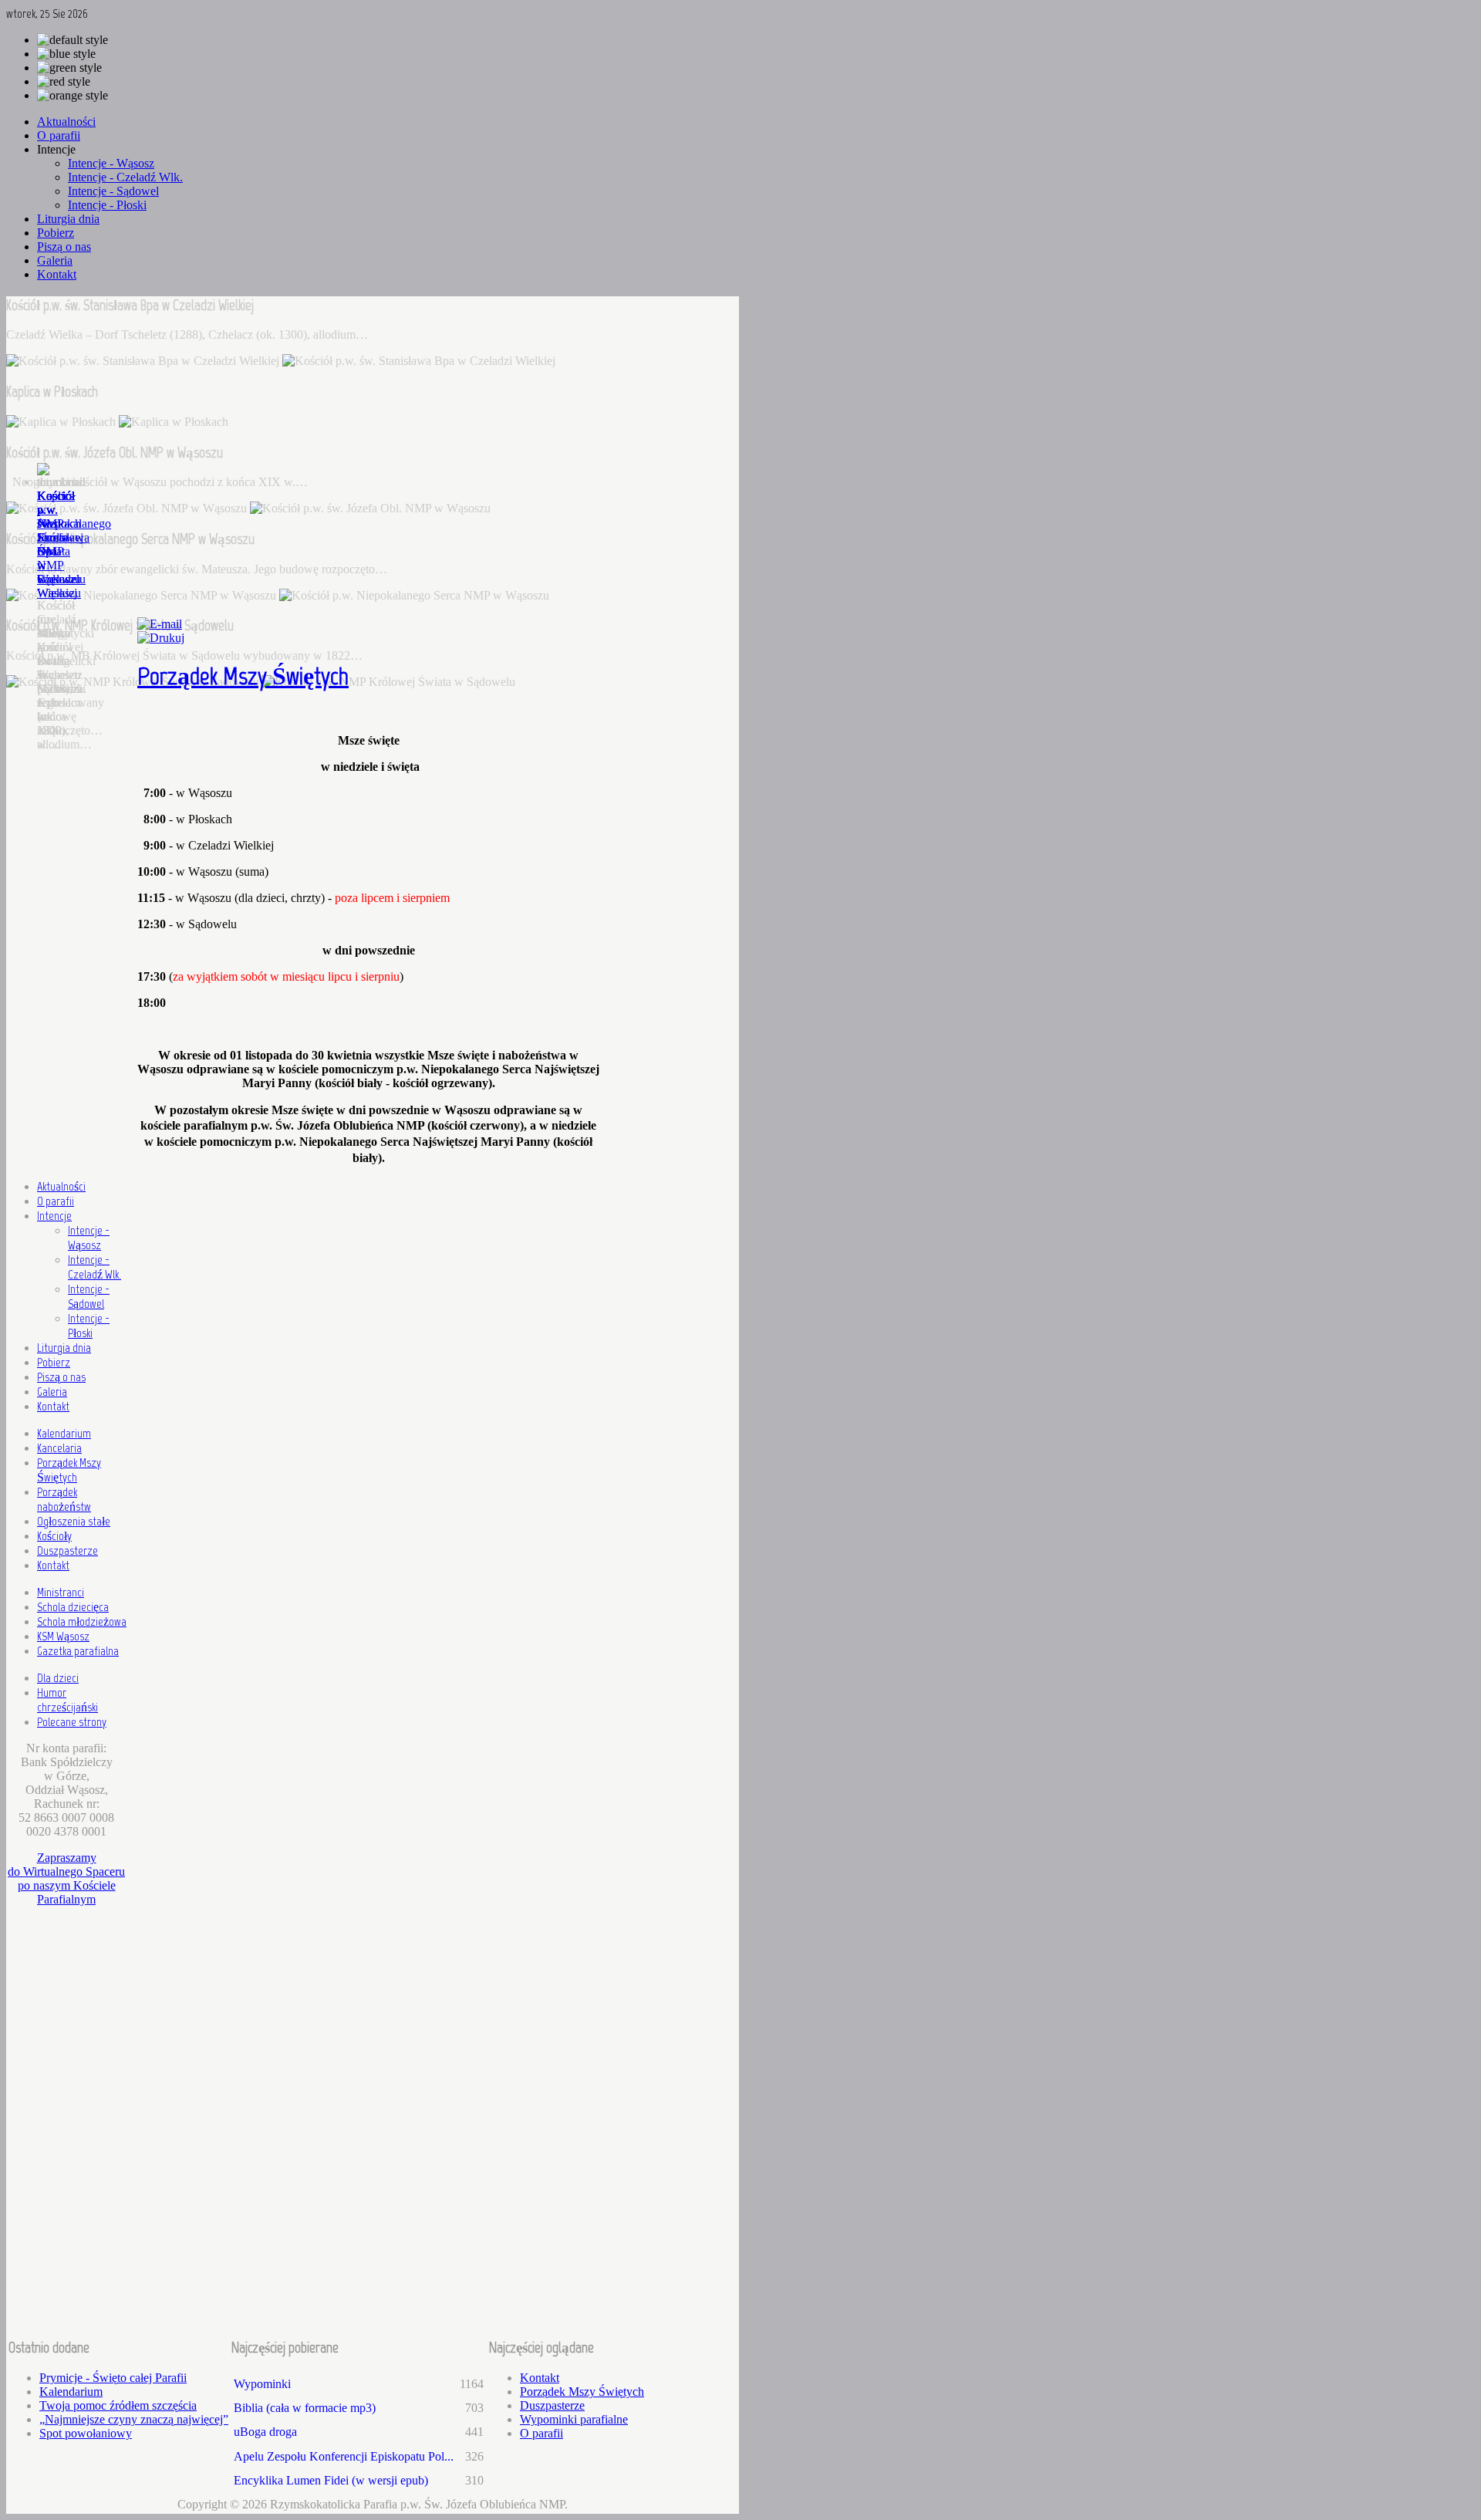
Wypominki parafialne (574, 2419)
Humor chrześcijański (67, 1700)
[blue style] (66, 54)
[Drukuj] (161, 638)
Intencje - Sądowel (89, 1296)
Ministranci (61, 1592)
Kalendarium (64, 1433)
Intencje (54, 1216)
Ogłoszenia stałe (74, 1521)
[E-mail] (160, 624)
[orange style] (73, 96)
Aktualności (61, 1186)
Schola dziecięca (73, 1607)
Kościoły (54, 1536)
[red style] (64, 82)
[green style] (69, 68)
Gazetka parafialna (78, 1651)
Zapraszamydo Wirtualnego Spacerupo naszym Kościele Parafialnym (66, 1878)
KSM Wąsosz (63, 1636)
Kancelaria (59, 1448)
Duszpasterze (67, 1551)
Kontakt (53, 1406)
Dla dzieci (58, 1678)
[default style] (73, 40)
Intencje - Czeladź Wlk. (94, 1267)
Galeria (52, 1392)
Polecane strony (72, 1722)
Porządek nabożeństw (64, 1499)
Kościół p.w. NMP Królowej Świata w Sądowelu (61, 537)
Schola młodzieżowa (82, 1621)
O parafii (56, 1201)
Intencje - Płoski (89, 1326)
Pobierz (54, 1362)
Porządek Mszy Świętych (243, 676)
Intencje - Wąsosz (89, 1238)
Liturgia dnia (64, 1348)
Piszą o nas (61, 1377)
